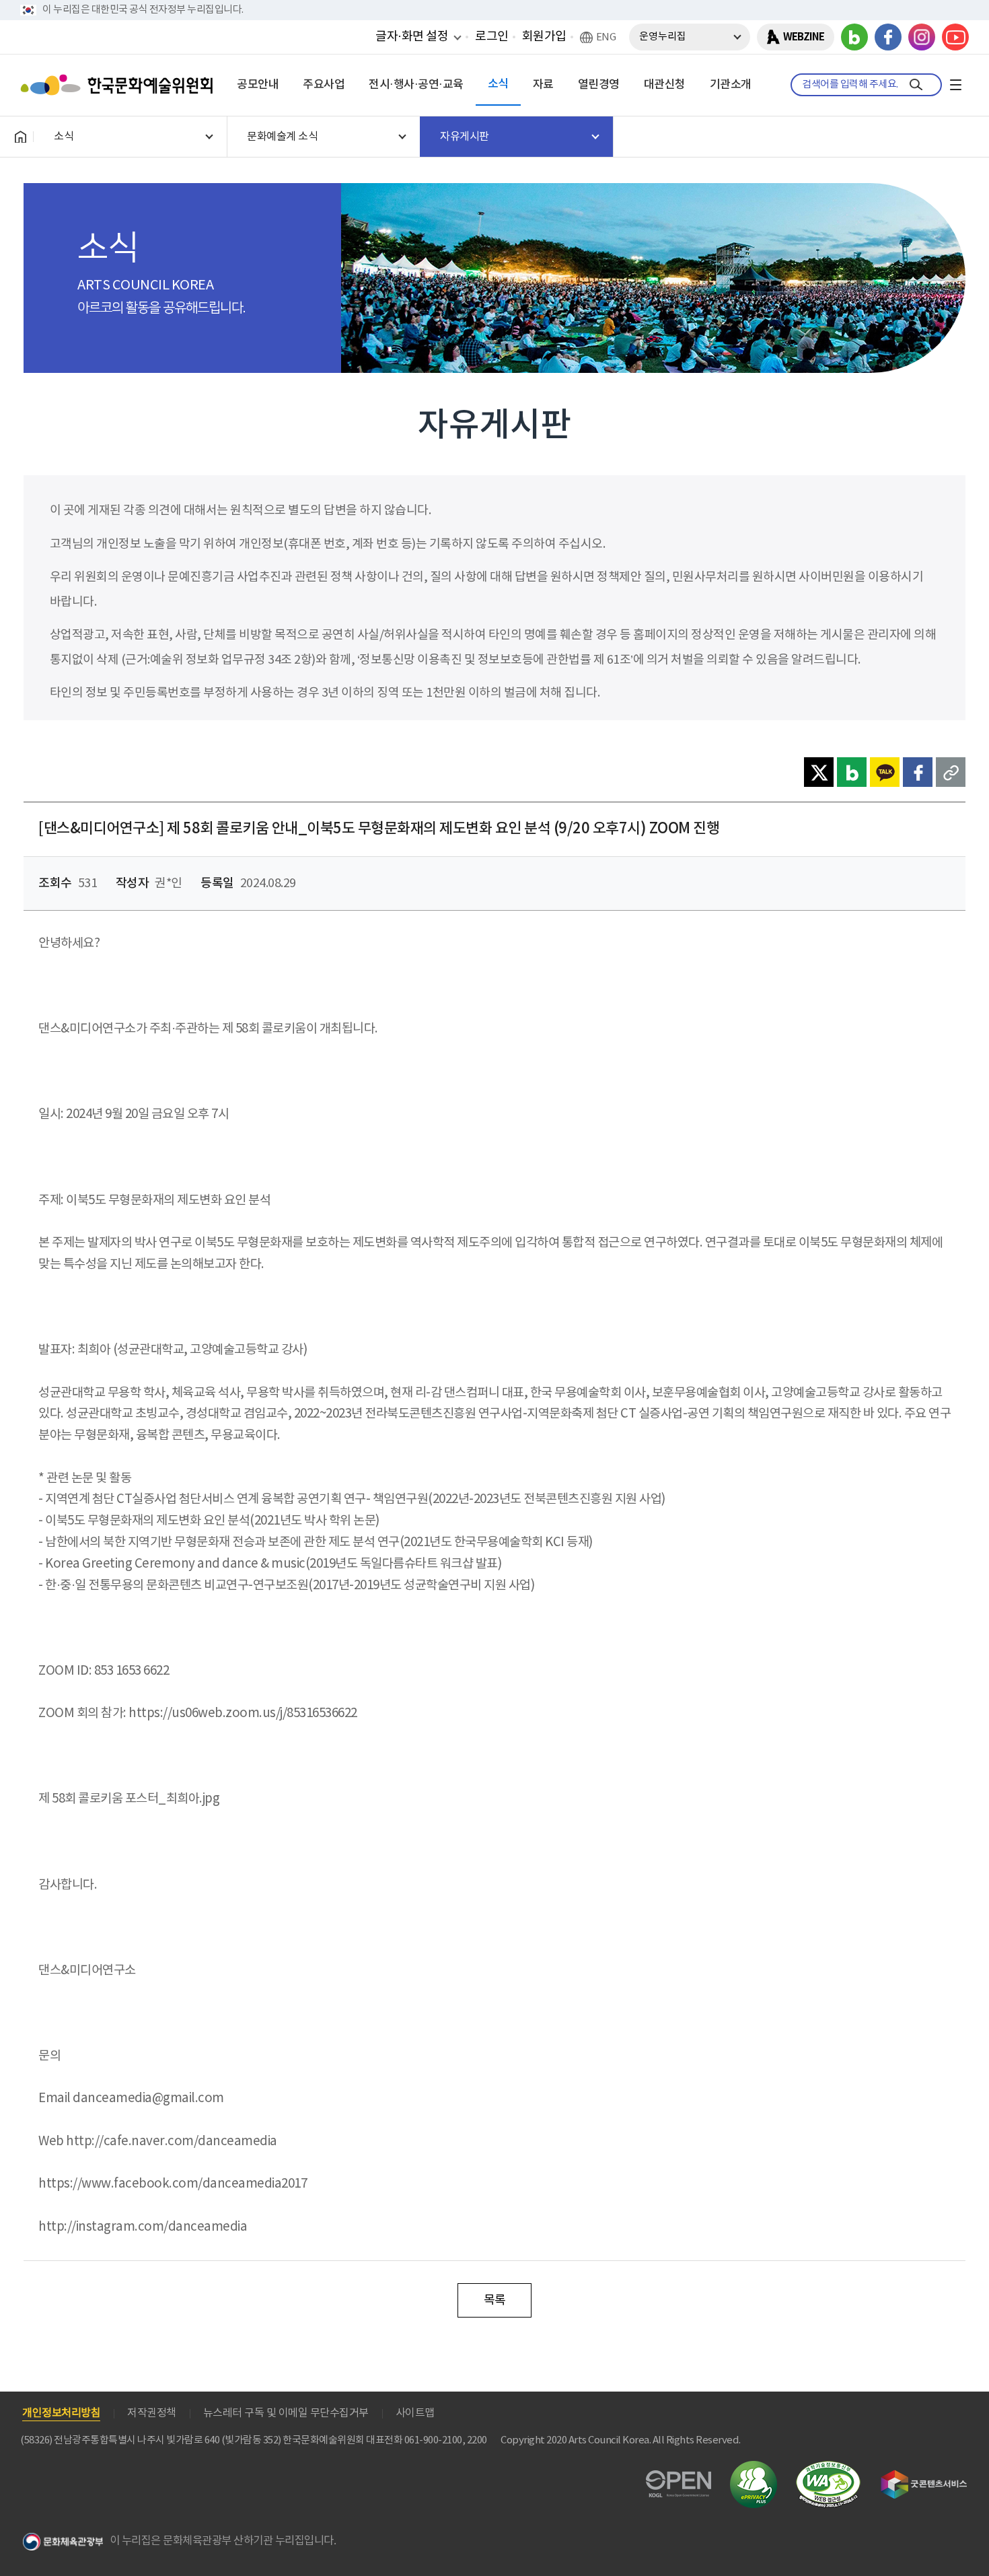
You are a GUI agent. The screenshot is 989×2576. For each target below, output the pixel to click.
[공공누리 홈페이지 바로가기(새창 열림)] (679, 2478)
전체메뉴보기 (955, 85)
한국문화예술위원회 (120, 85)
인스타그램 (922, 37)
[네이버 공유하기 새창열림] (852, 772)
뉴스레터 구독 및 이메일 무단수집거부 (286, 2413)
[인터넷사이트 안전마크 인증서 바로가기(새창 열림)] (754, 2469)
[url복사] (951, 772)
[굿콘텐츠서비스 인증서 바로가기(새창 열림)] (924, 2476)
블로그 (854, 37)
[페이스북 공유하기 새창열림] (918, 772)
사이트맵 (415, 2413)
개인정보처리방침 (61, 2413)
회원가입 (544, 37)
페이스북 (888, 37)
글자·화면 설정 (412, 36)
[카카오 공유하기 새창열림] (885, 772)
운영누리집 (663, 37)
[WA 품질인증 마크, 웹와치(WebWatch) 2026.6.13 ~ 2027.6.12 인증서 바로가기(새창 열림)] (828, 2467)
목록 (495, 2300)
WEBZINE (804, 37)
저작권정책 (152, 2413)
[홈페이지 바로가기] (20, 137)
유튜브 (955, 37)
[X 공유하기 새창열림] (819, 772)
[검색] (916, 85)
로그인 (492, 37)
